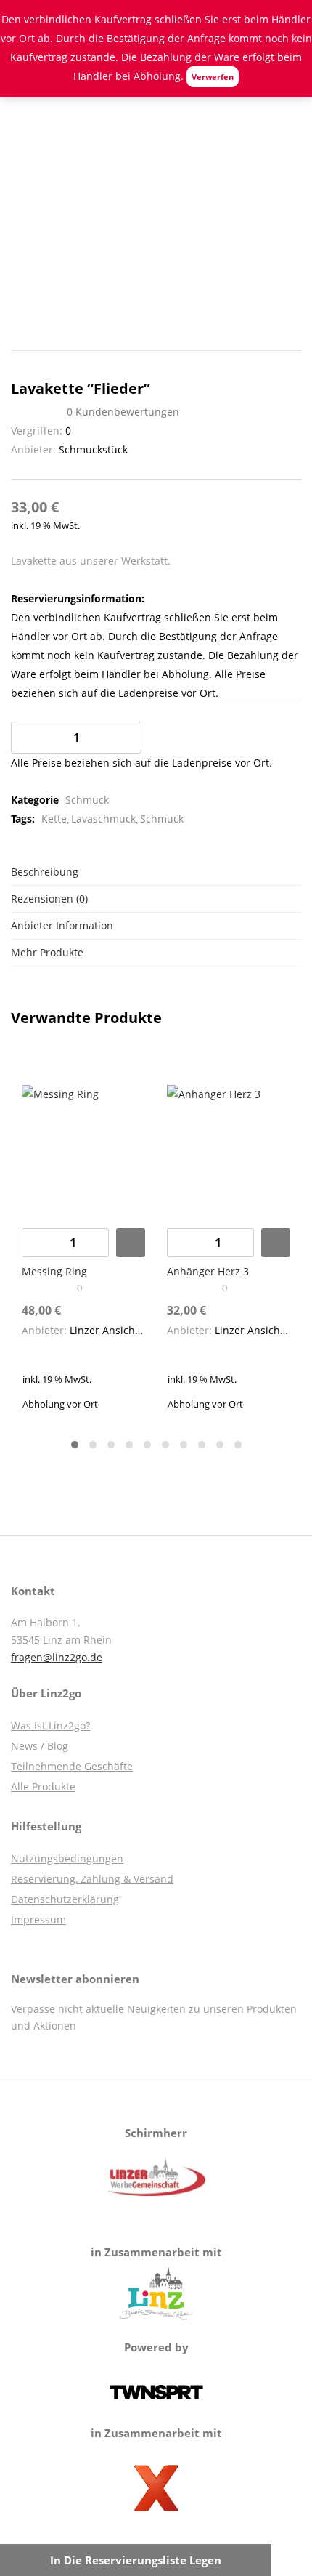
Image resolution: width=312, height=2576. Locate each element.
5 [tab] (147, 1445)
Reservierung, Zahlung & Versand (92, 1879)
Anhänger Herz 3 (208, 1271)
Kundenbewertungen (123, 412)
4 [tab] (129, 1445)
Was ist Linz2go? (50, 1725)
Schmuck (87, 800)
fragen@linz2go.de (57, 1657)
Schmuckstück (93, 449)
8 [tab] (202, 1445)
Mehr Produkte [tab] (47, 952)
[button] (131, 1243)
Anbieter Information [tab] (62, 925)
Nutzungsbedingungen (67, 1858)
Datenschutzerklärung (65, 1899)
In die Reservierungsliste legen (136, 2560)
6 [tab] (165, 1445)
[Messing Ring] (83, 1145)
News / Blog (40, 1746)
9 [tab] (220, 1445)
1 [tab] (75, 1445)
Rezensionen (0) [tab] (49, 899)
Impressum (38, 1919)
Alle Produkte (43, 1786)
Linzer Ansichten (110, 1330)
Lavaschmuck (103, 819)
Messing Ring (54, 1271)
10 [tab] (238, 1445)
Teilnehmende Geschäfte (72, 1766)
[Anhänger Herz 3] (229, 1145)
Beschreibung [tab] (45, 872)
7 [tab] (184, 1445)
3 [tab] (111, 1445)
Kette (54, 819)
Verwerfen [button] (213, 77)
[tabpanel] (83, 1239)
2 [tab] (93, 1445)
